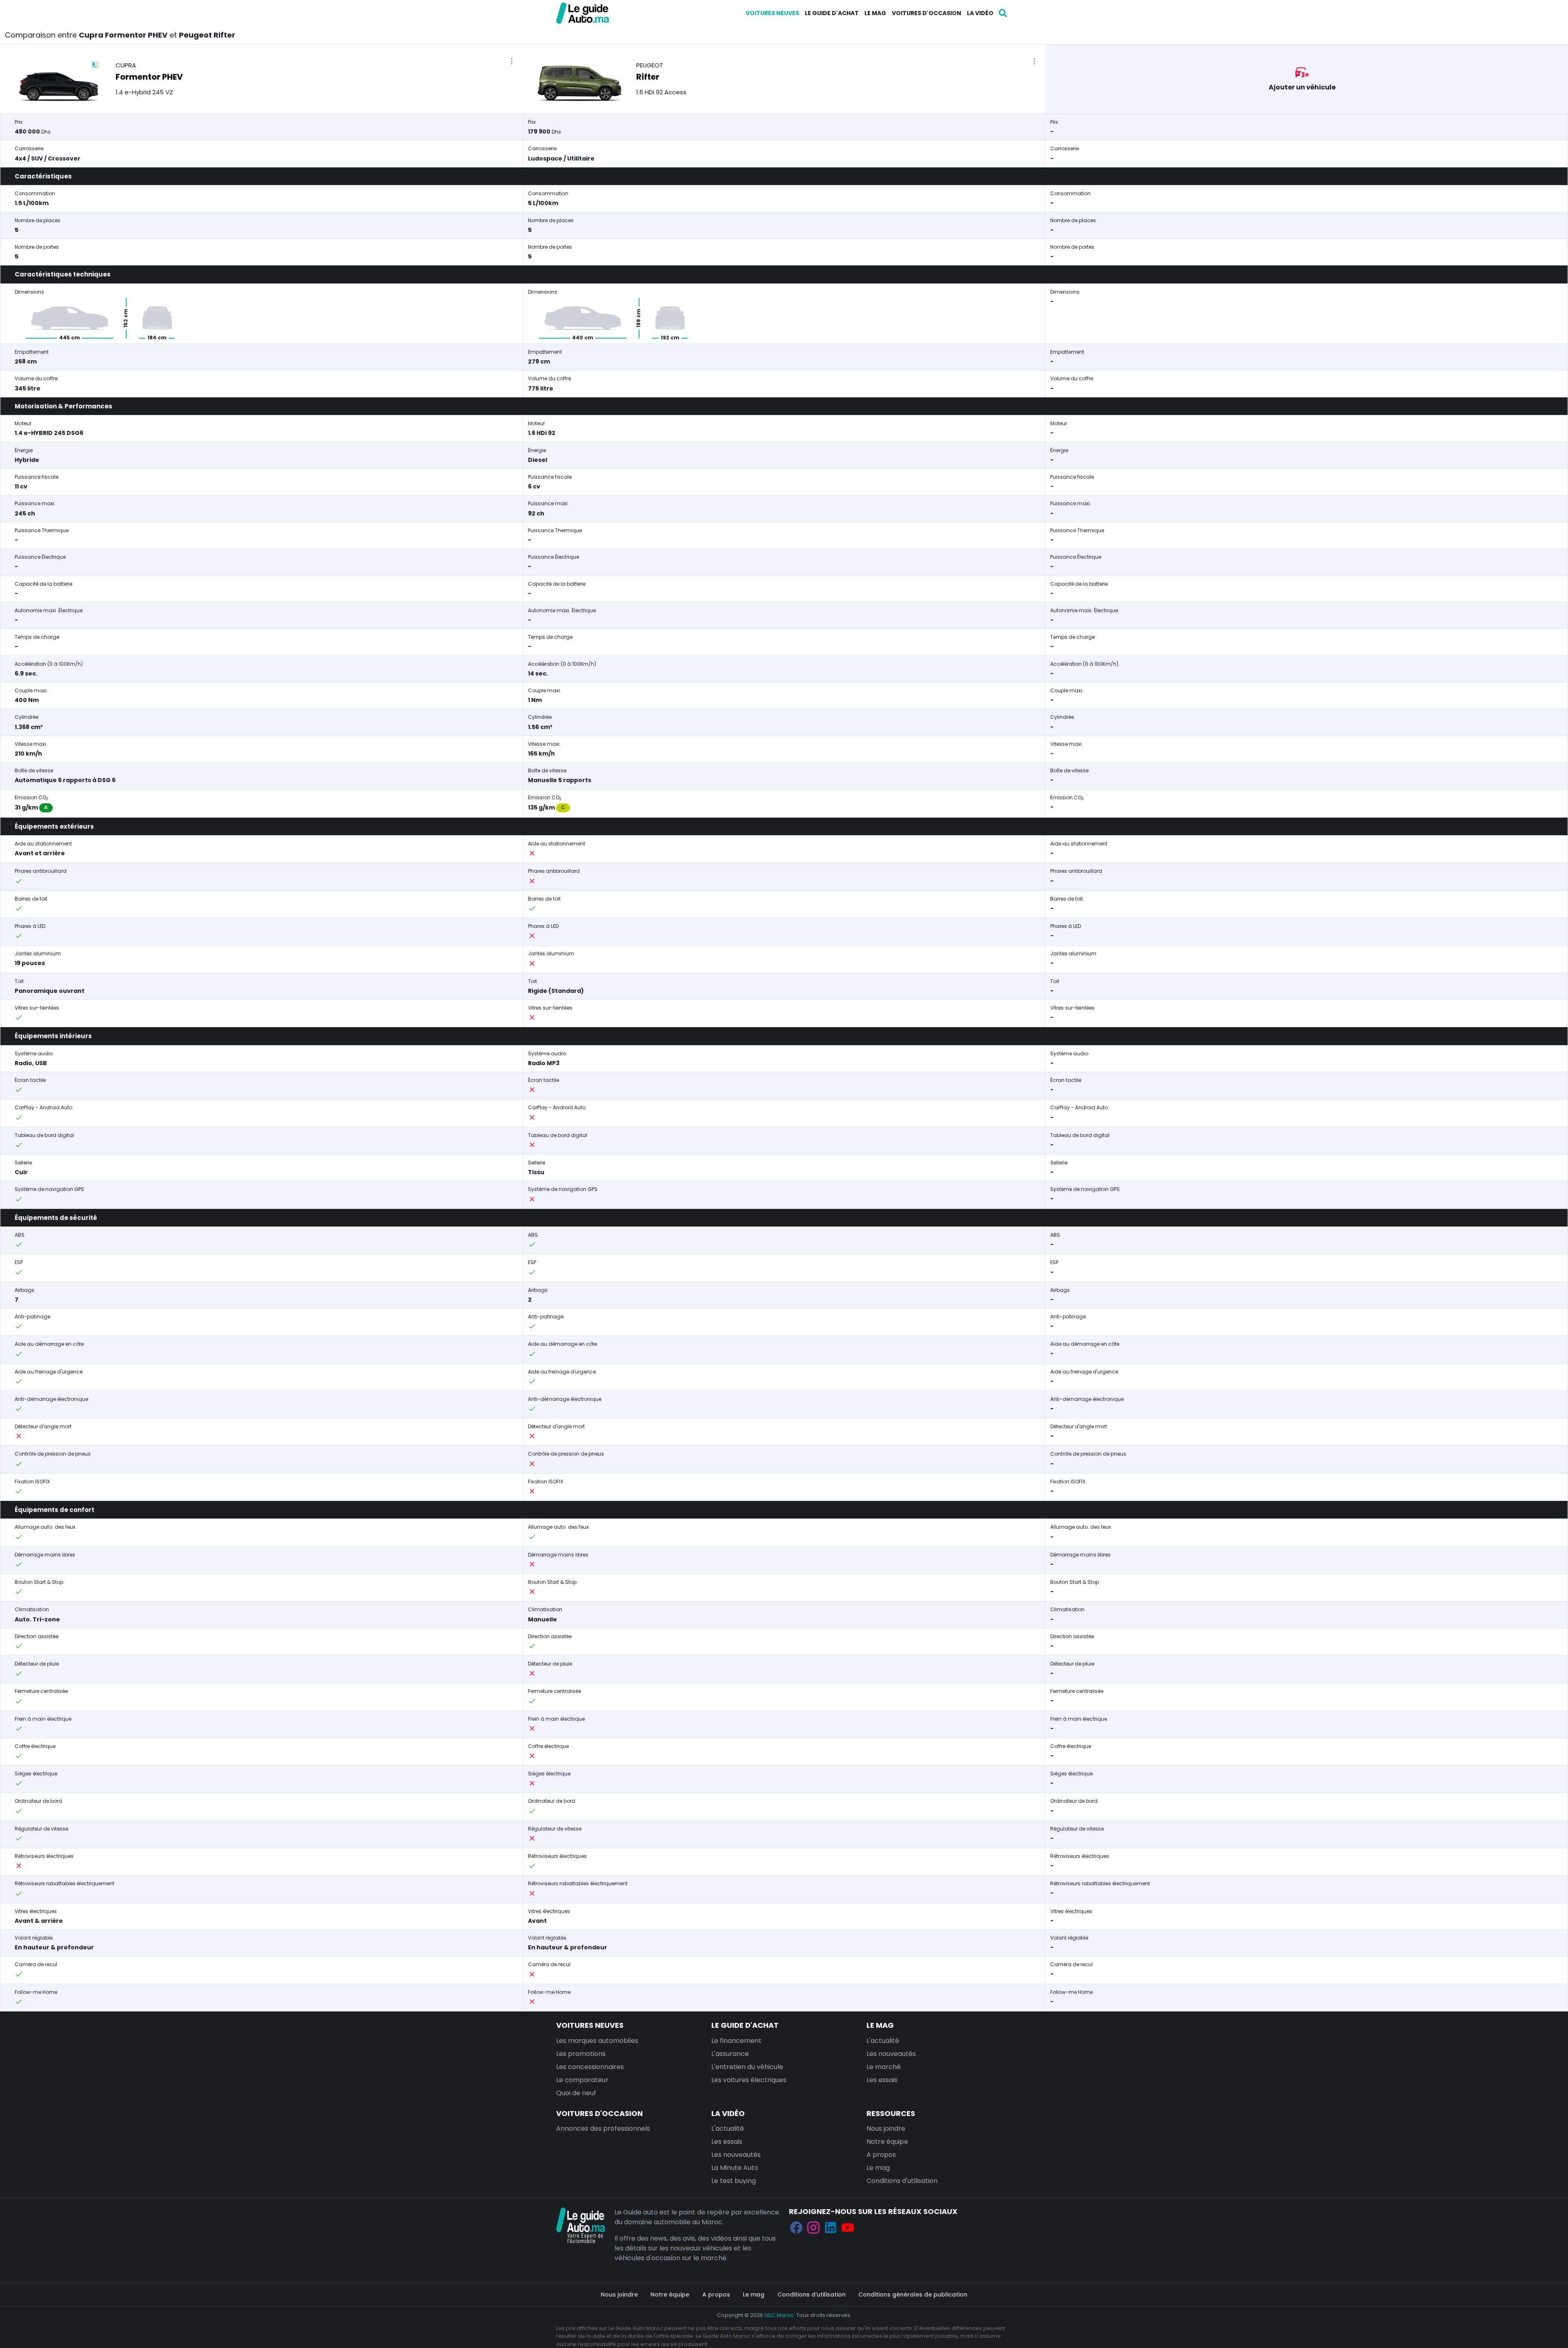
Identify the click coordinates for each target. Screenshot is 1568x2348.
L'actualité (883, 2041)
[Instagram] (813, 2228)
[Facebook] (796, 2228)
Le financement (736, 2041)
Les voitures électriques (749, 2080)
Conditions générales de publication (913, 2294)
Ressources (891, 2113)
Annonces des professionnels (603, 2128)
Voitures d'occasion (927, 13)
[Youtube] (848, 2228)
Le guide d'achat (832, 13)
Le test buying (734, 2181)
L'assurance (730, 2054)
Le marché (884, 2067)
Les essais (882, 2080)
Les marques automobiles (597, 2041)
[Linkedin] (831, 2228)
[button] (512, 61)
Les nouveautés (891, 2054)
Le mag (875, 13)
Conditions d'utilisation (902, 2181)
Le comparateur (582, 2080)
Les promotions (581, 2054)
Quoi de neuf (576, 2093)
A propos (881, 2155)
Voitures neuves (772, 13)
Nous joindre (886, 2128)
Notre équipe (887, 2142)
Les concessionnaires (590, 2067)
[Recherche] (1003, 13)
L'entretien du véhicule (747, 2067)
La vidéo (980, 13)
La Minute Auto (735, 2168)
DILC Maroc (779, 2315)
